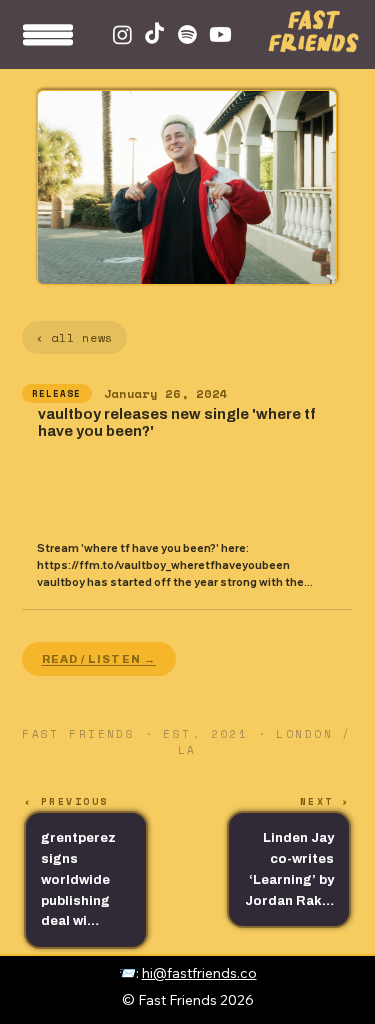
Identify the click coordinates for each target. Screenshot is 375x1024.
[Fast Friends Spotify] (187, 34)
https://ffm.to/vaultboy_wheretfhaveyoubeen (163, 565)
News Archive (342, 979)
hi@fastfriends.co (199, 972)
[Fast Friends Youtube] (220, 34)
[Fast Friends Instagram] (122, 34)
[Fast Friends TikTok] (154, 34)
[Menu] (49, 41)
